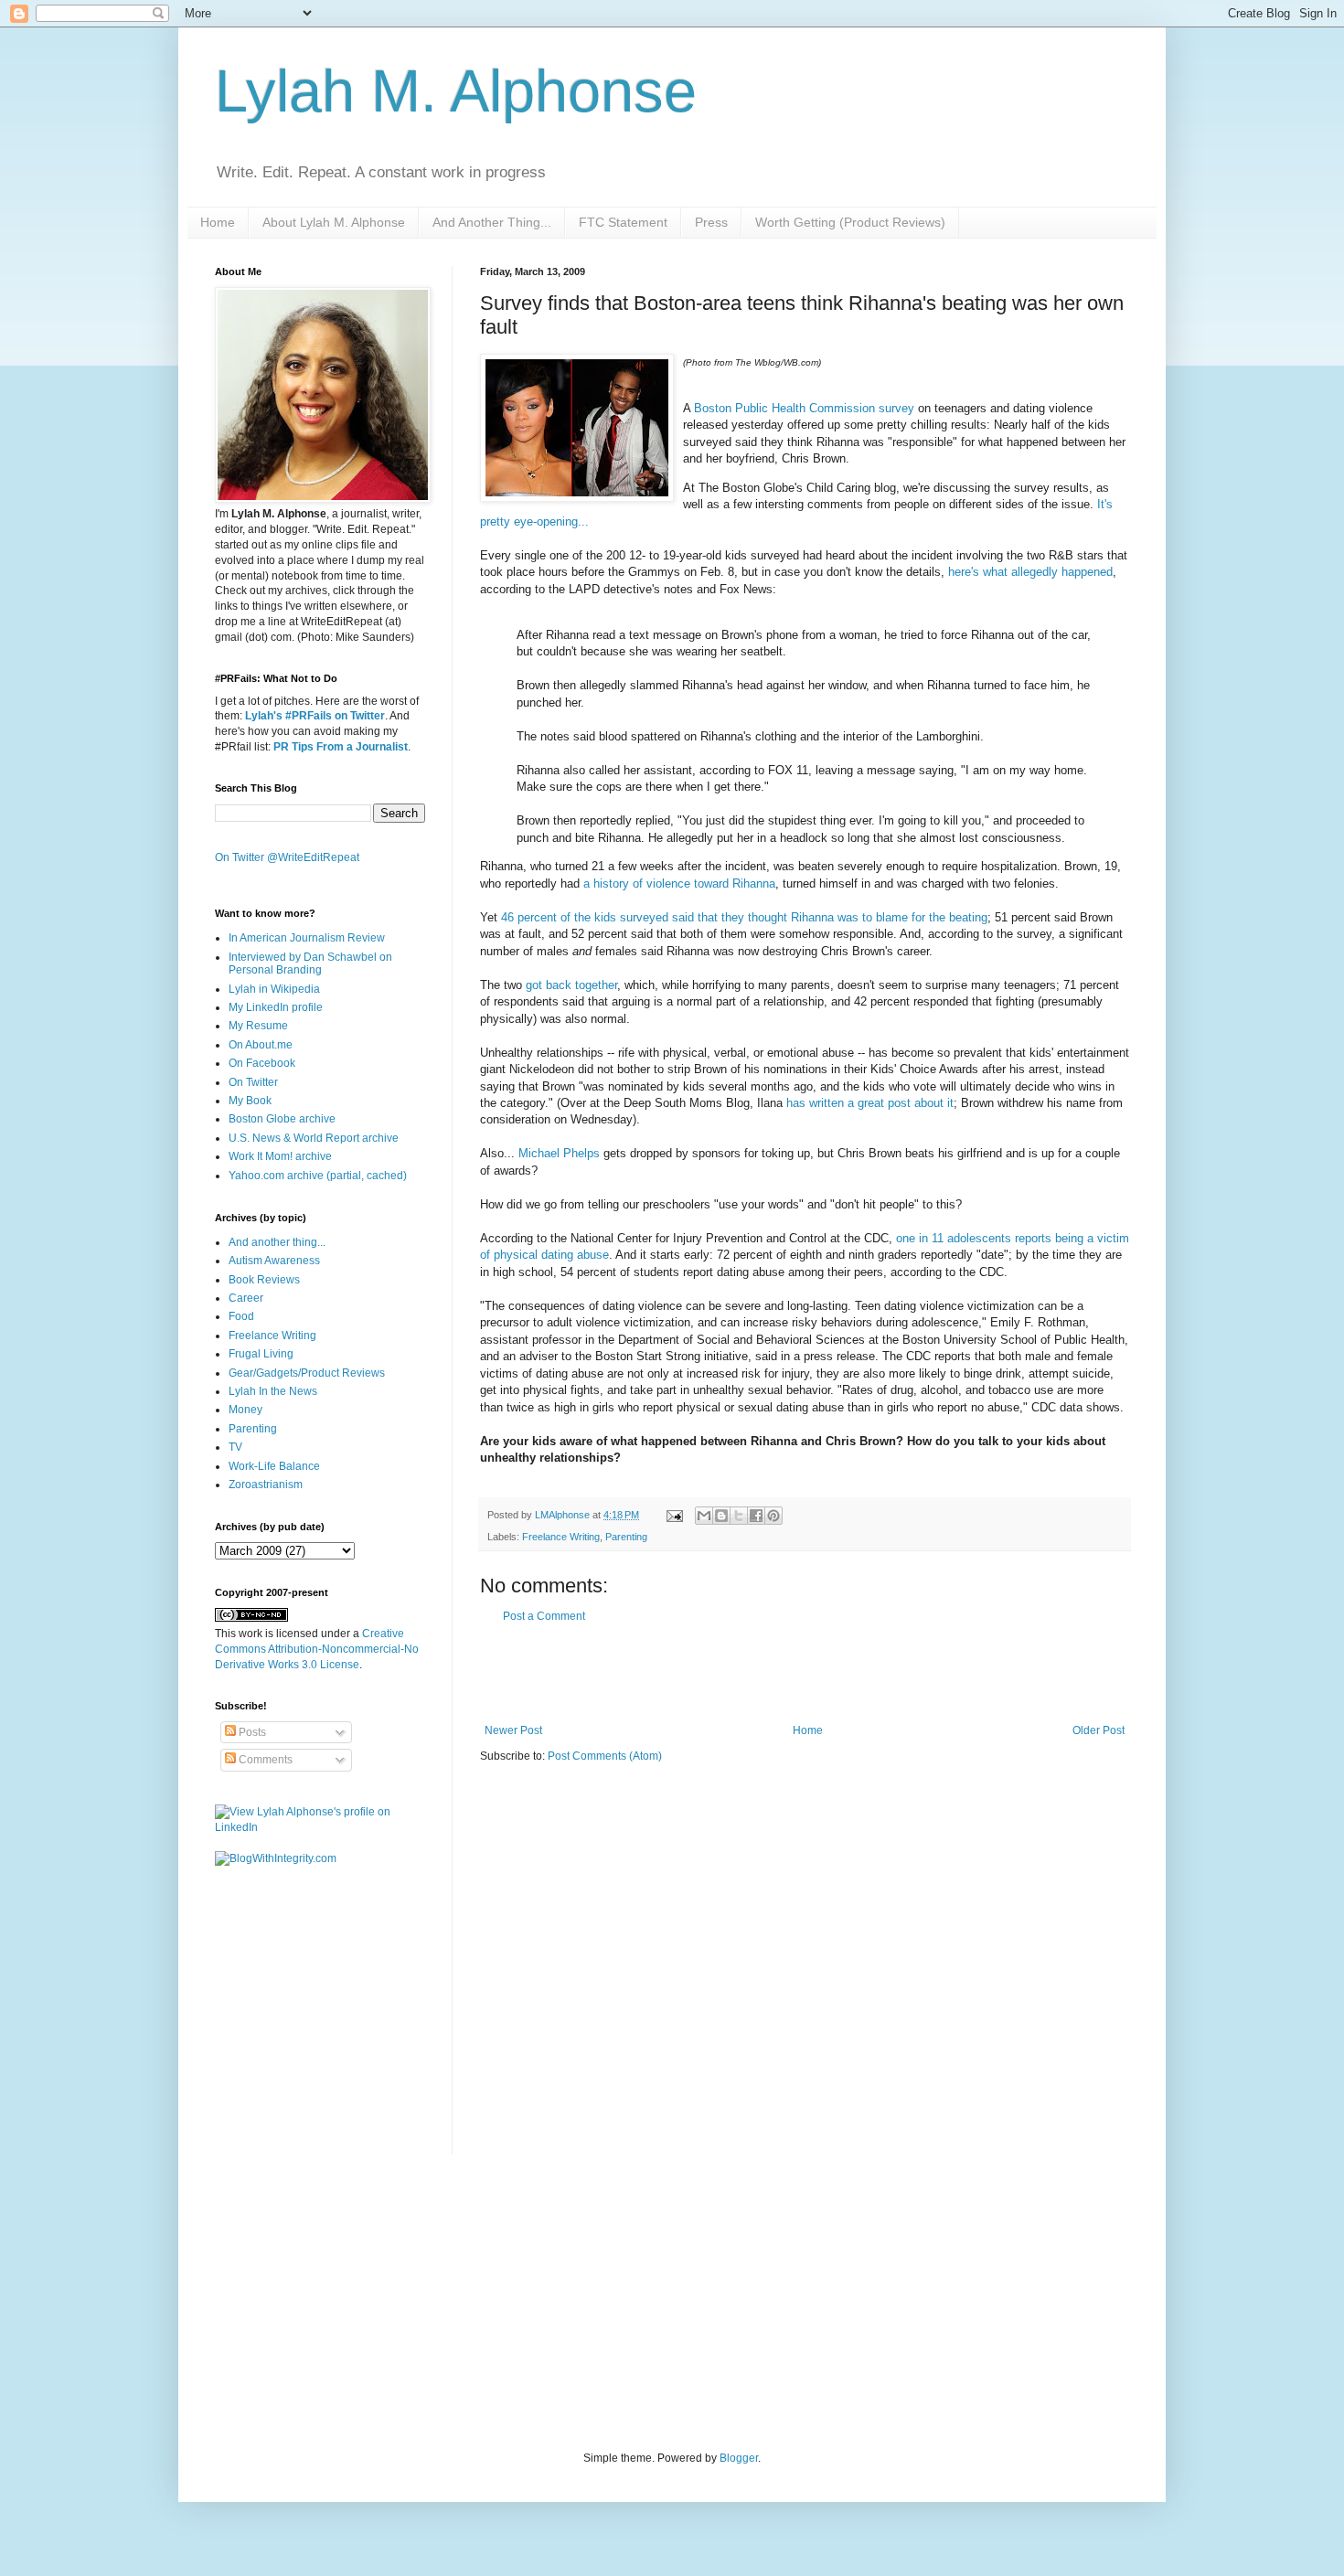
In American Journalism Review (307, 938)
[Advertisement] (805, 1674)
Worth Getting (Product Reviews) (850, 222)
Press (711, 222)
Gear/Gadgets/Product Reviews (307, 1373)
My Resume (258, 1026)
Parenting (626, 1537)
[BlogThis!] (721, 1516)
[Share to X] (739, 1516)
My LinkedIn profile (276, 1007)
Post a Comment (544, 1616)
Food (241, 1316)
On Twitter (253, 1082)
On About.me (261, 1045)
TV (235, 1447)
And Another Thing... (492, 222)
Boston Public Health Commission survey (804, 408)
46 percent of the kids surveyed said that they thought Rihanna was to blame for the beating (744, 917)
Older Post (1099, 1730)
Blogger (739, 2458)
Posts (251, 1732)
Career (246, 1298)
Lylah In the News (273, 1391)
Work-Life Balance (274, 1466)
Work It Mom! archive (280, 1156)
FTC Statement (623, 222)
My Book (250, 1101)
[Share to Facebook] (756, 1516)
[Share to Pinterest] (773, 1516)
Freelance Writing (561, 1537)
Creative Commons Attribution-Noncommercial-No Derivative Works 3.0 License (317, 1649)
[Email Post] (674, 1515)
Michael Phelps (559, 1153)
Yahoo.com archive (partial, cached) (318, 1176)
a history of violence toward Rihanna (679, 884)
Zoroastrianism (266, 1485)
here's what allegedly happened (1030, 572)
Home (218, 222)
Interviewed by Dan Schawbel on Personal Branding (310, 963)
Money (245, 1410)
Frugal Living (261, 1354)
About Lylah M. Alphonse (334, 222)
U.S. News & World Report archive (314, 1138)
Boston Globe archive (282, 1119)
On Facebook (262, 1063)
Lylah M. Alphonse (456, 91)
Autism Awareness (274, 1261)
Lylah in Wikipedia (274, 989)
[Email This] (704, 1516)
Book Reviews (264, 1280)
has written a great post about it (870, 1103)
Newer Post (513, 1730)
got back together (571, 985)
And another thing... (277, 1242)
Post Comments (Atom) (605, 1756)
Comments (264, 1760)
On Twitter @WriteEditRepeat (287, 857)
